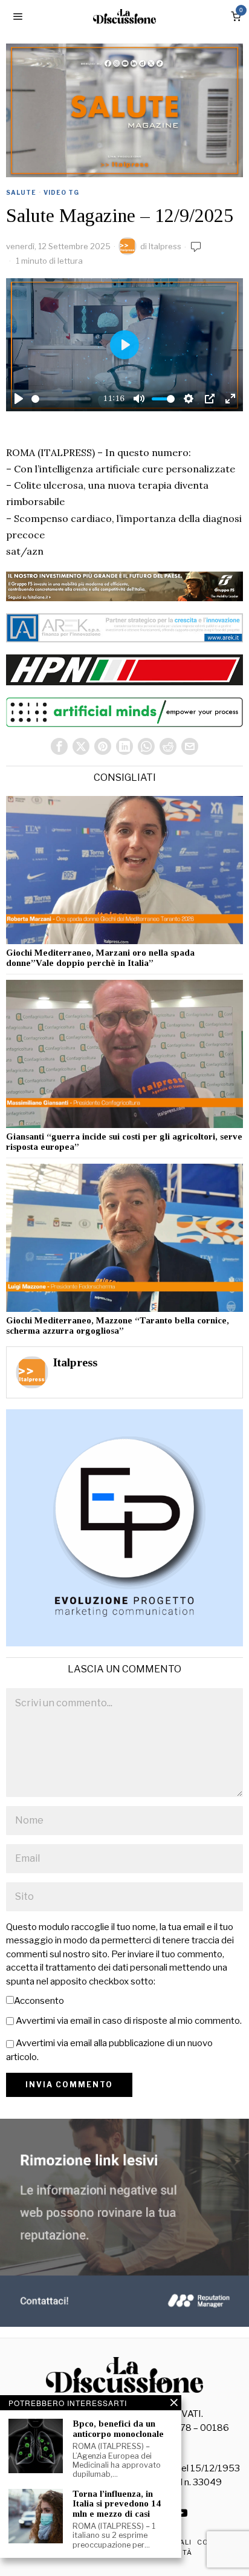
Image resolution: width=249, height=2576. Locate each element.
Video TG (61, 192)
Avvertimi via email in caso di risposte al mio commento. (129, 2021)
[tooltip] (59, 746)
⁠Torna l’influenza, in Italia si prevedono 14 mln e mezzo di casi (117, 2504)
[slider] (61, 399)
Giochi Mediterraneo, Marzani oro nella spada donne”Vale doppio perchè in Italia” (100, 958)
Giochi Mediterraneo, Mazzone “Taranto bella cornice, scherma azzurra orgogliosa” (118, 1325)
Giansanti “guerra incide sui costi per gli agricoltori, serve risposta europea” (124, 1142)
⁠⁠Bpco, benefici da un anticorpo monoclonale (118, 2429)
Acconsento (39, 2001)
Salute (21, 192)
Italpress (165, 246)
